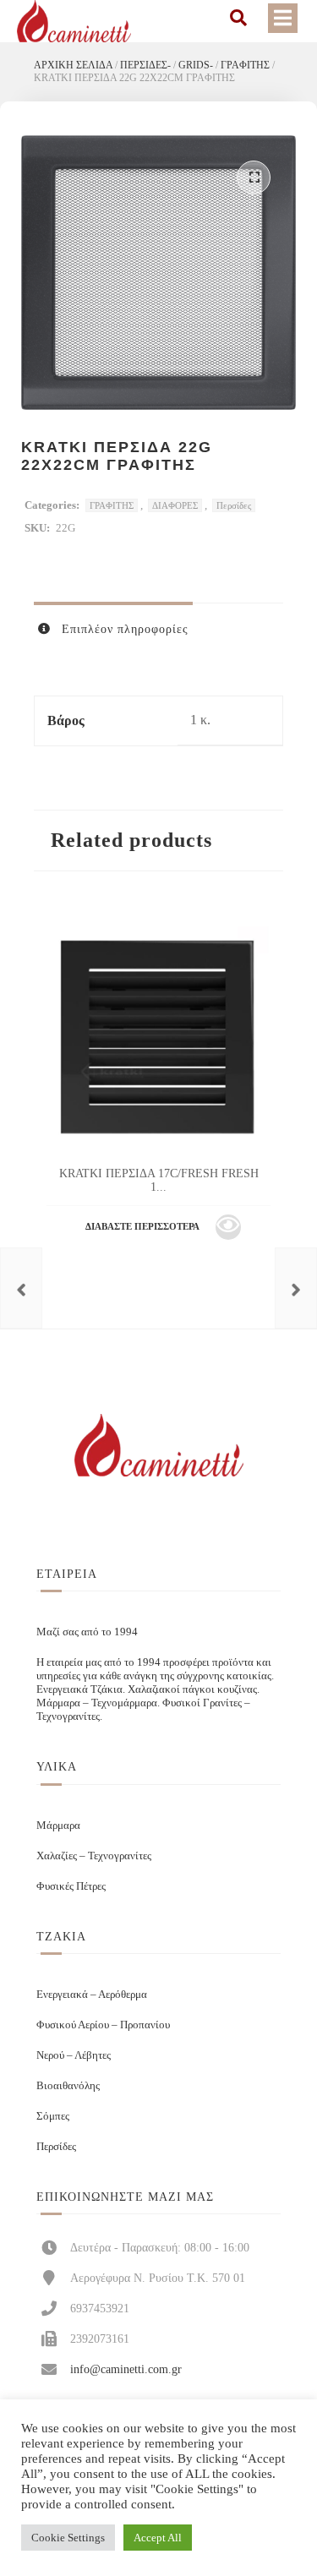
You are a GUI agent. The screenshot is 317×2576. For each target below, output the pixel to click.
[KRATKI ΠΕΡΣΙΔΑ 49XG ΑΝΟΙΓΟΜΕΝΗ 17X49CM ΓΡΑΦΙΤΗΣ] (21, 1288)
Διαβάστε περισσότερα (142, 1226)
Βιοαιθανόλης (68, 2085)
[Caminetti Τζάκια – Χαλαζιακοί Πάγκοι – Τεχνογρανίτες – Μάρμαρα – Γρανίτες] (74, 21)
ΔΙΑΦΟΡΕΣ (175, 505)
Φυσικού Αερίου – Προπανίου (103, 2025)
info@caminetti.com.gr (126, 2369)
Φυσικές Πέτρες (71, 1886)
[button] (254, 177)
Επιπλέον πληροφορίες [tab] (123, 629)
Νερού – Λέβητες (74, 2055)
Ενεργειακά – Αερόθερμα (92, 1994)
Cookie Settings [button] (68, 2538)
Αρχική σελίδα (73, 65)
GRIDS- (196, 65)
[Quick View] (228, 1227)
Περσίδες (234, 505)
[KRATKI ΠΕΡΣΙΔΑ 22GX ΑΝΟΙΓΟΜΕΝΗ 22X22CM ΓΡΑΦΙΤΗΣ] (296, 1288)
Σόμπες (53, 2116)
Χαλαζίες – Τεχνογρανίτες (94, 1856)
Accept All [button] (158, 2538)
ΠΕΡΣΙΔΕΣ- (145, 65)
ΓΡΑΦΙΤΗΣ (245, 65)
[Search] (238, 18)
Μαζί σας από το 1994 (87, 1632)
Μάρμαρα (58, 1825)
